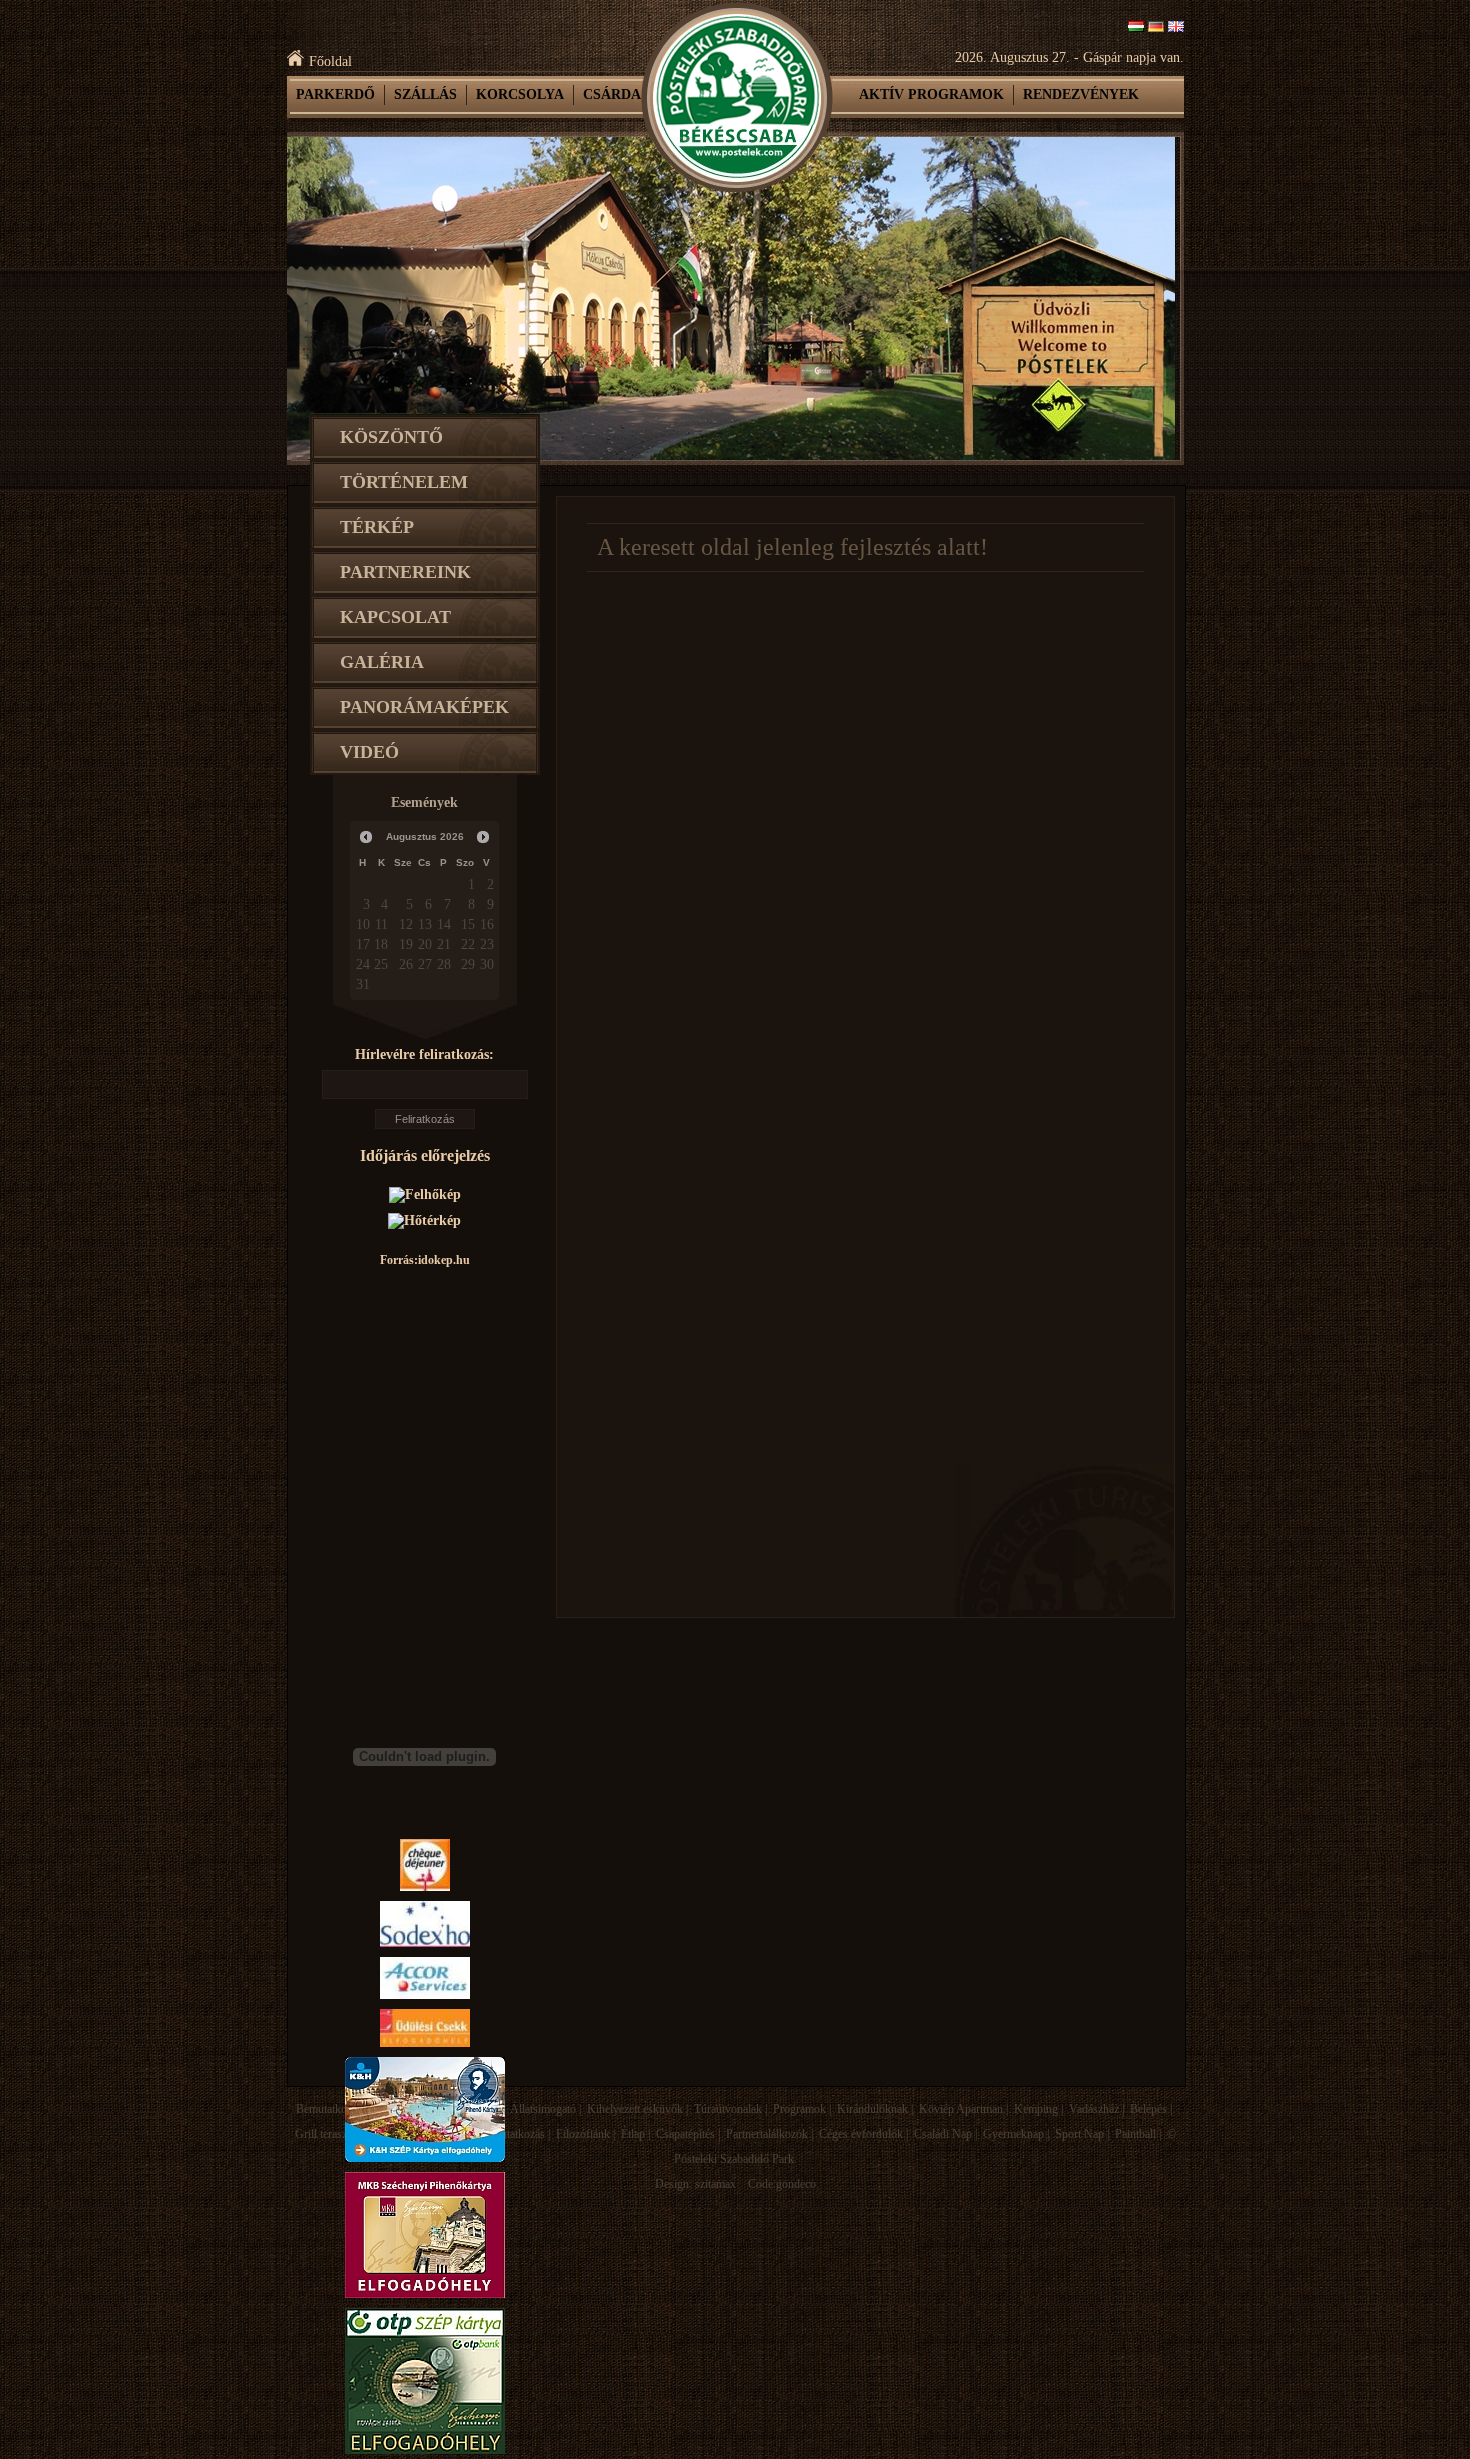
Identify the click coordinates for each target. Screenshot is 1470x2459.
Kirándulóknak (872, 2109)
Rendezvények (1081, 94)
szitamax (715, 2184)
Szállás (425, 94)
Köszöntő (391, 437)
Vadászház (1094, 2109)
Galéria (382, 662)
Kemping (1036, 2109)
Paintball (1135, 2134)
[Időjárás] (425, 1194)
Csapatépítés (685, 2134)
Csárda (612, 94)
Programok (799, 2109)
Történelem (404, 482)
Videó (369, 752)
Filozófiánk (583, 2134)
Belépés (1148, 2109)
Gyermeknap (1013, 2134)
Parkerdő (335, 94)
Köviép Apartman (961, 2109)
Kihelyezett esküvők (635, 2109)
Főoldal (330, 61)
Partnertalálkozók (767, 2134)
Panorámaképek (424, 707)
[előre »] (483, 837)
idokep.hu (444, 1260)
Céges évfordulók (861, 2134)
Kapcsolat (395, 617)
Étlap (633, 2134)
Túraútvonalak (728, 2109)
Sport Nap (1079, 2134)
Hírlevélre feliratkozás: (424, 1054)
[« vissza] (367, 837)
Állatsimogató (543, 2109)
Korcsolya (520, 94)
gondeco (796, 2184)
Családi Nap (943, 2134)
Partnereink (405, 572)
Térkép (377, 527)
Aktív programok (931, 94)
